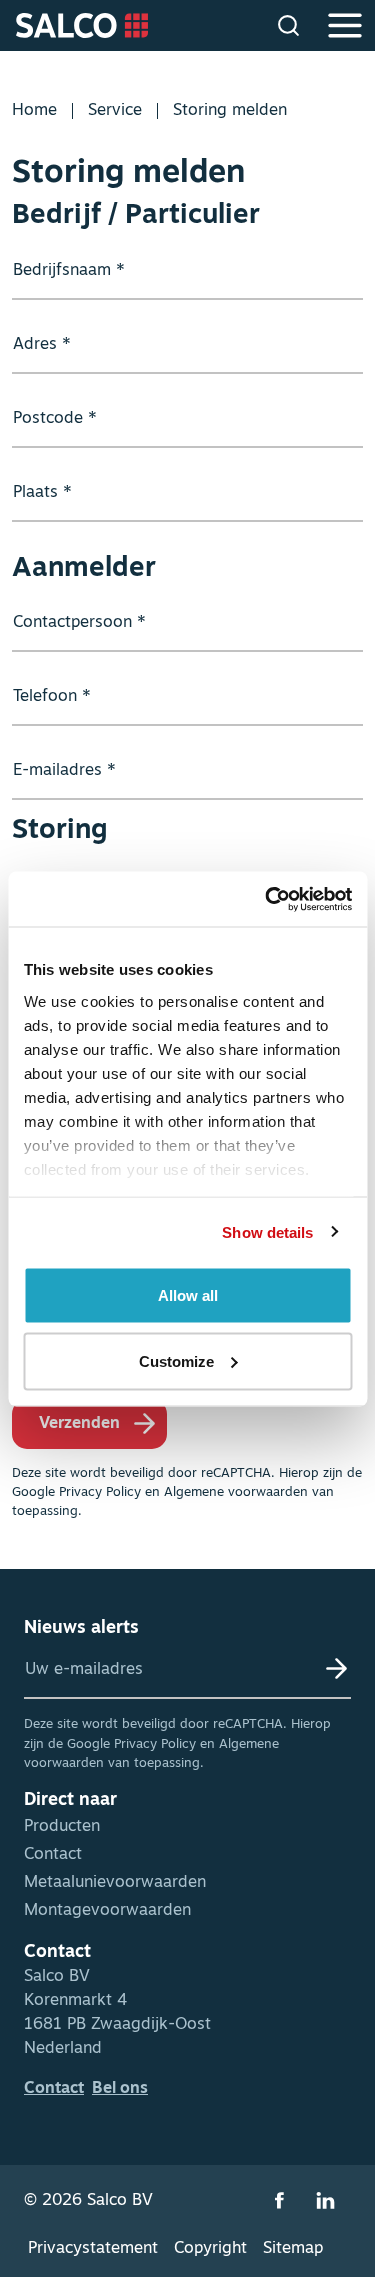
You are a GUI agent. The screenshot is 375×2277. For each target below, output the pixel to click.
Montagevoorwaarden (107, 1911)
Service (115, 111)
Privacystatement (93, 2249)
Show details (267, 1231)
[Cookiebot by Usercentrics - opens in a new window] (267, 899)
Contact (53, 1855)
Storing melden (230, 111)
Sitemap (293, 2249)
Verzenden (79, 1424)
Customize (176, 1360)
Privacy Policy (100, 1492)
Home (34, 111)
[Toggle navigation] (344, 25)
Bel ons (120, 2089)
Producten (62, 1827)
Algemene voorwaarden (236, 1492)
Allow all (188, 1295)
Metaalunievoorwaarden (115, 1883)
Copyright (210, 2249)
